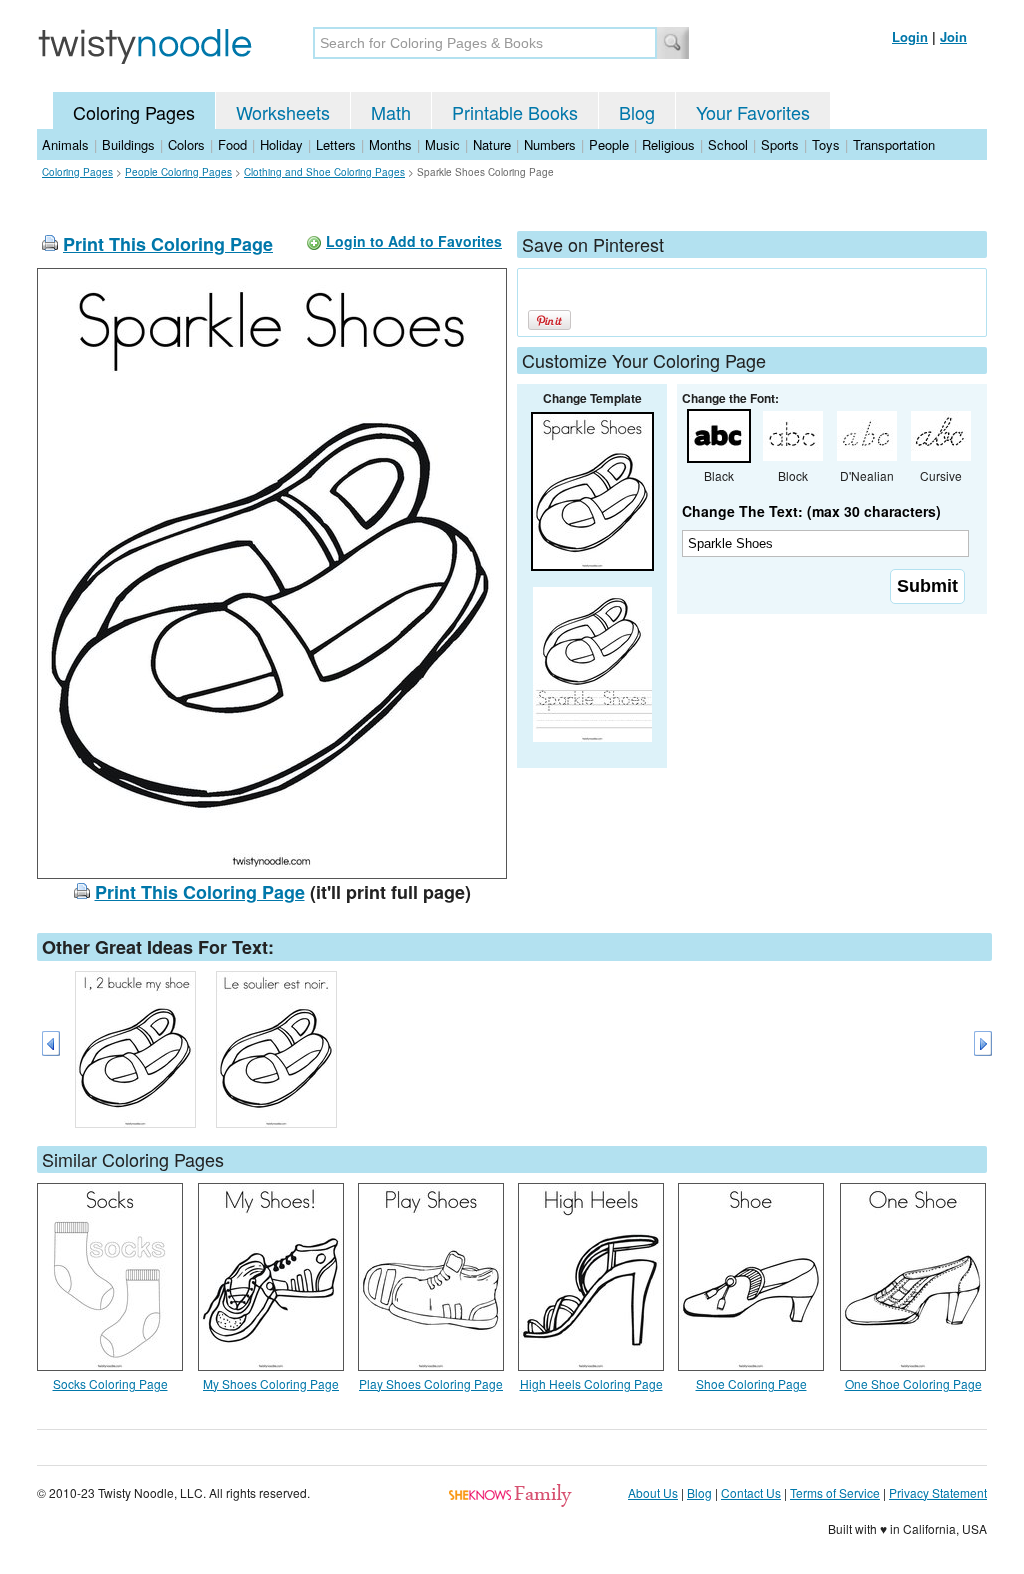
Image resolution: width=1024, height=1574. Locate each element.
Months (390, 144)
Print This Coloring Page (168, 244)
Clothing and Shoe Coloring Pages (324, 172)
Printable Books (515, 112)
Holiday (281, 144)
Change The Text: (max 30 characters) (811, 511)
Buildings (128, 144)
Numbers (550, 144)
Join (953, 36)
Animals (65, 144)
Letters (336, 144)
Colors (186, 144)
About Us (653, 1492)
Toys (826, 144)
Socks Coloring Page (110, 1383)
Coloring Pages (134, 112)
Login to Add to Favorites (414, 241)
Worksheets (283, 112)
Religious (668, 144)
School (728, 144)
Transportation (894, 144)
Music (442, 144)
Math (391, 112)
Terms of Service (835, 1492)
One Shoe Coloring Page (913, 1383)
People (609, 144)
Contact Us (751, 1492)
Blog (637, 112)
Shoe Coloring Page (751, 1383)
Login (910, 36)
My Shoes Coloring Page (271, 1383)
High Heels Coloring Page (591, 1383)
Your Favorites (753, 112)
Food (232, 144)
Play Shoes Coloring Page (431, 1383)
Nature (492, 144)
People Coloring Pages (178, 172)
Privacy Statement (938, 1492)
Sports (780, 144)
